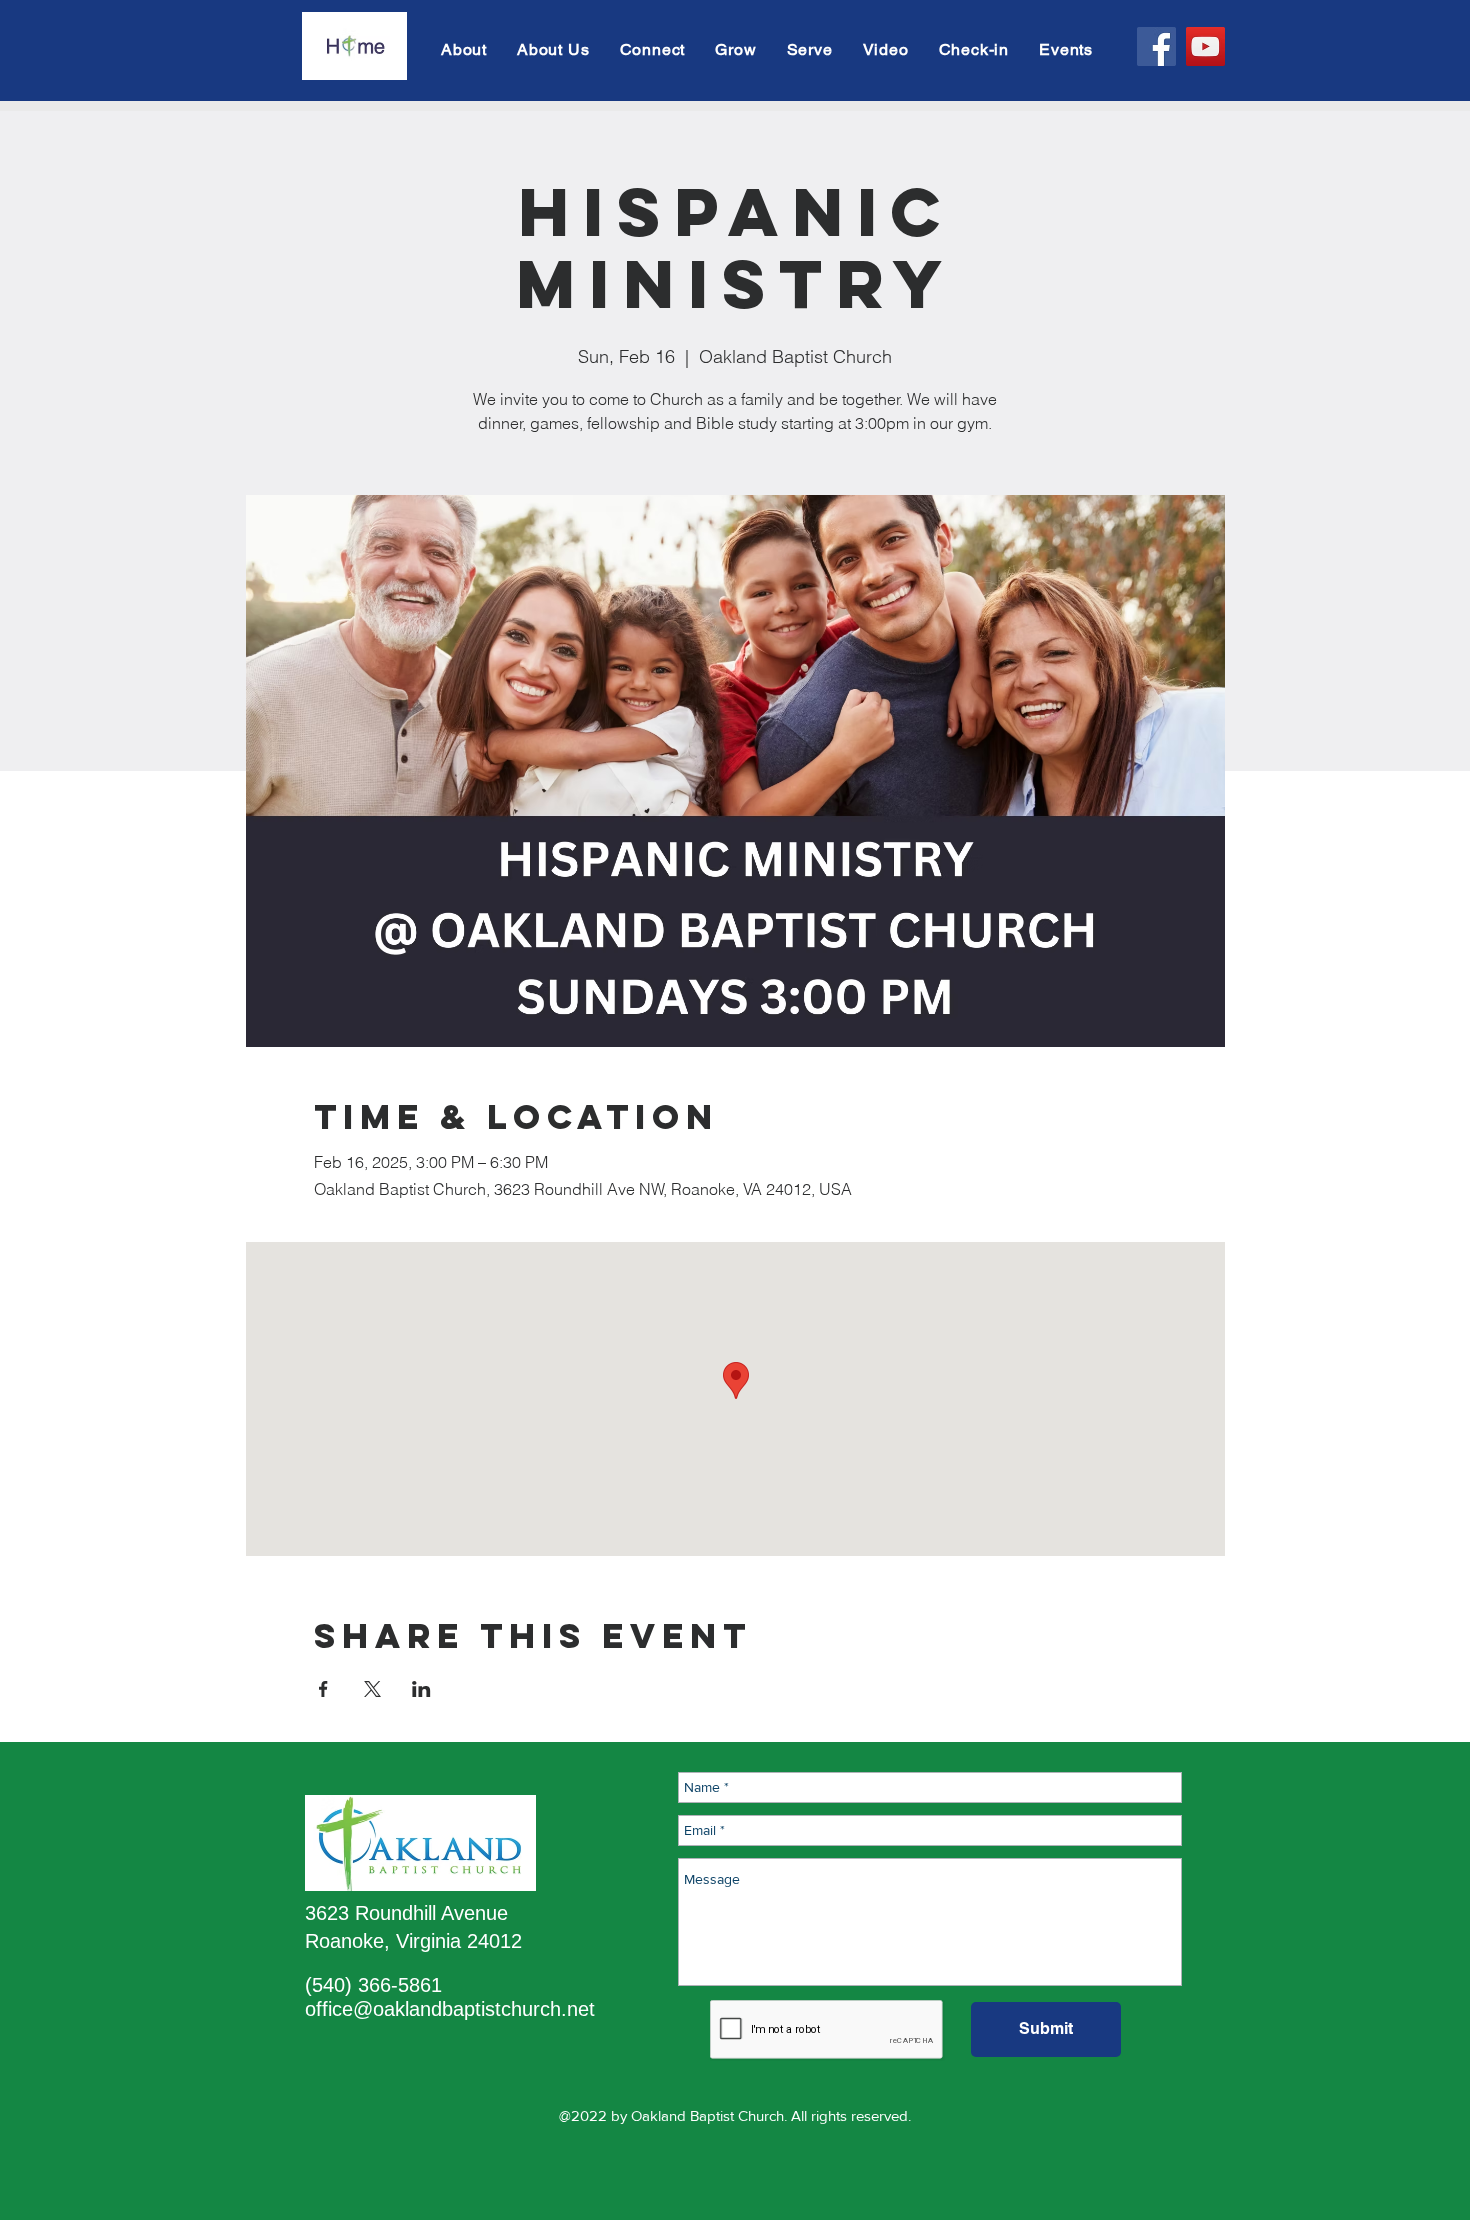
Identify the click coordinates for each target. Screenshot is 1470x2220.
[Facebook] (1156, 46)
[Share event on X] (372, 1689)
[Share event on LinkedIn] (421, 1689)
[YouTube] (1205, 46)
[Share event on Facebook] (323, 1689)
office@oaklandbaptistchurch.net (450, 2009)
